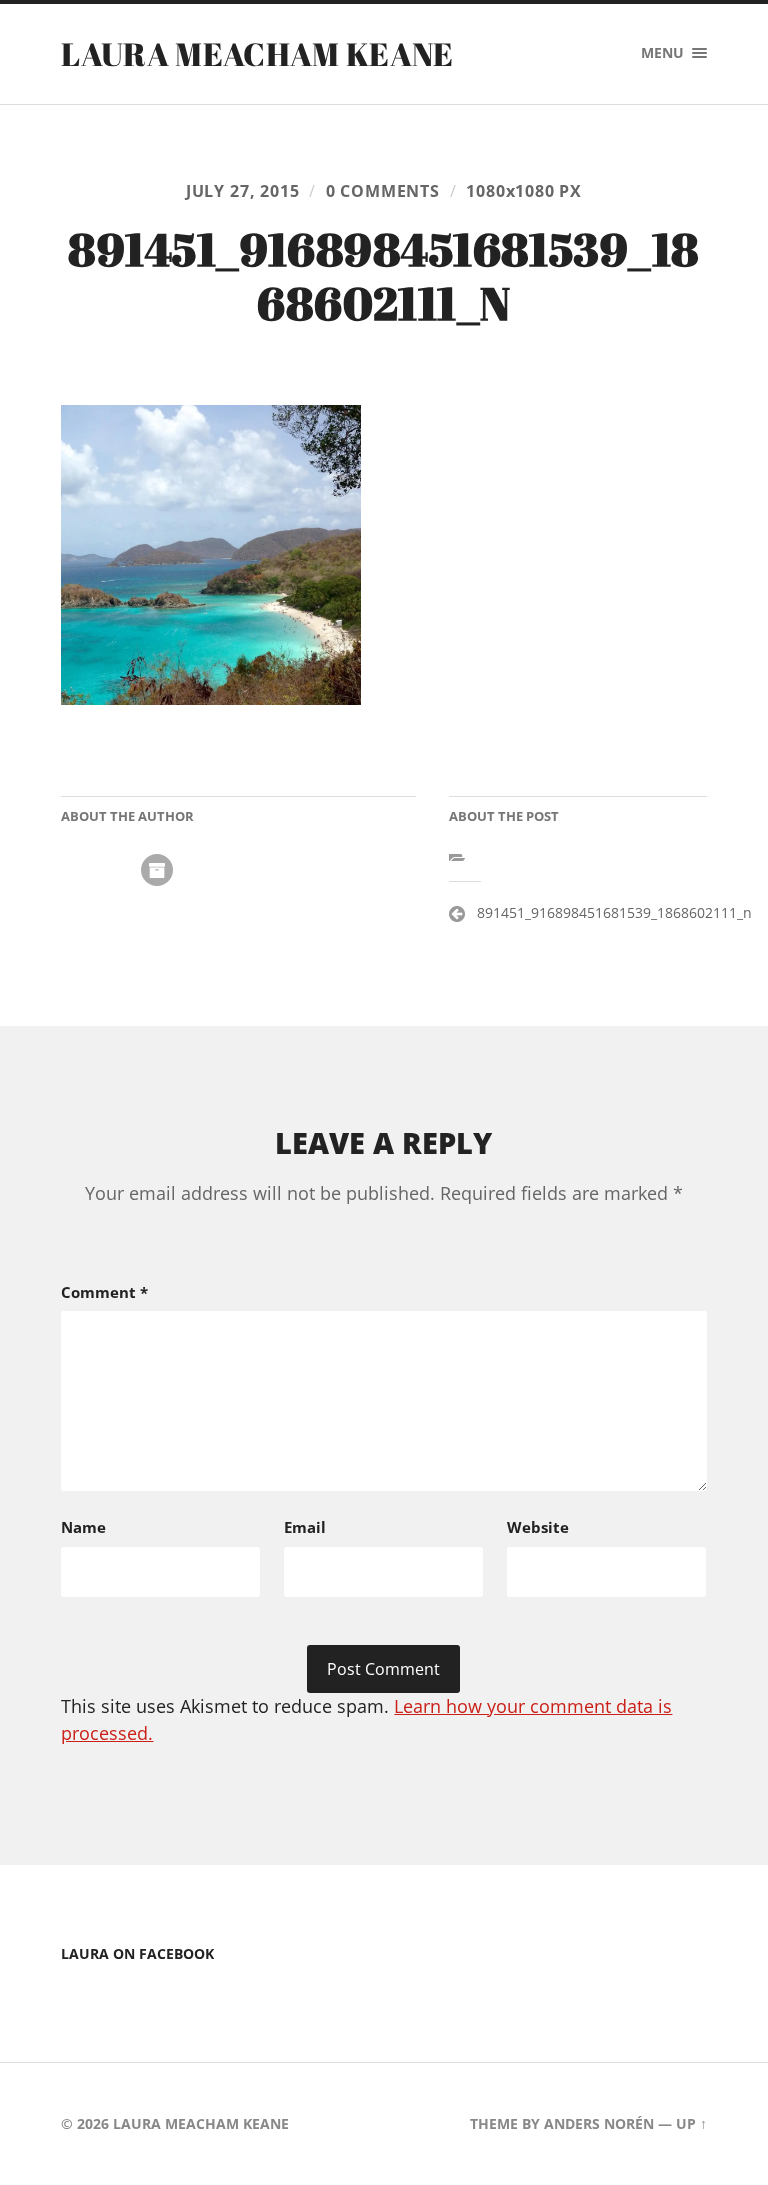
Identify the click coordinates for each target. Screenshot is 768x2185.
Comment (104, 1292)
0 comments (383, 191)
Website (538, 1527)
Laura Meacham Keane (257, 53)
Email (305, 1527)
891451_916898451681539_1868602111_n (614, 912)
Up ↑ (691, 2123)
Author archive (157, 870)
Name (83, 1527)
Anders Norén (599, 2123)
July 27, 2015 (243, 191)
